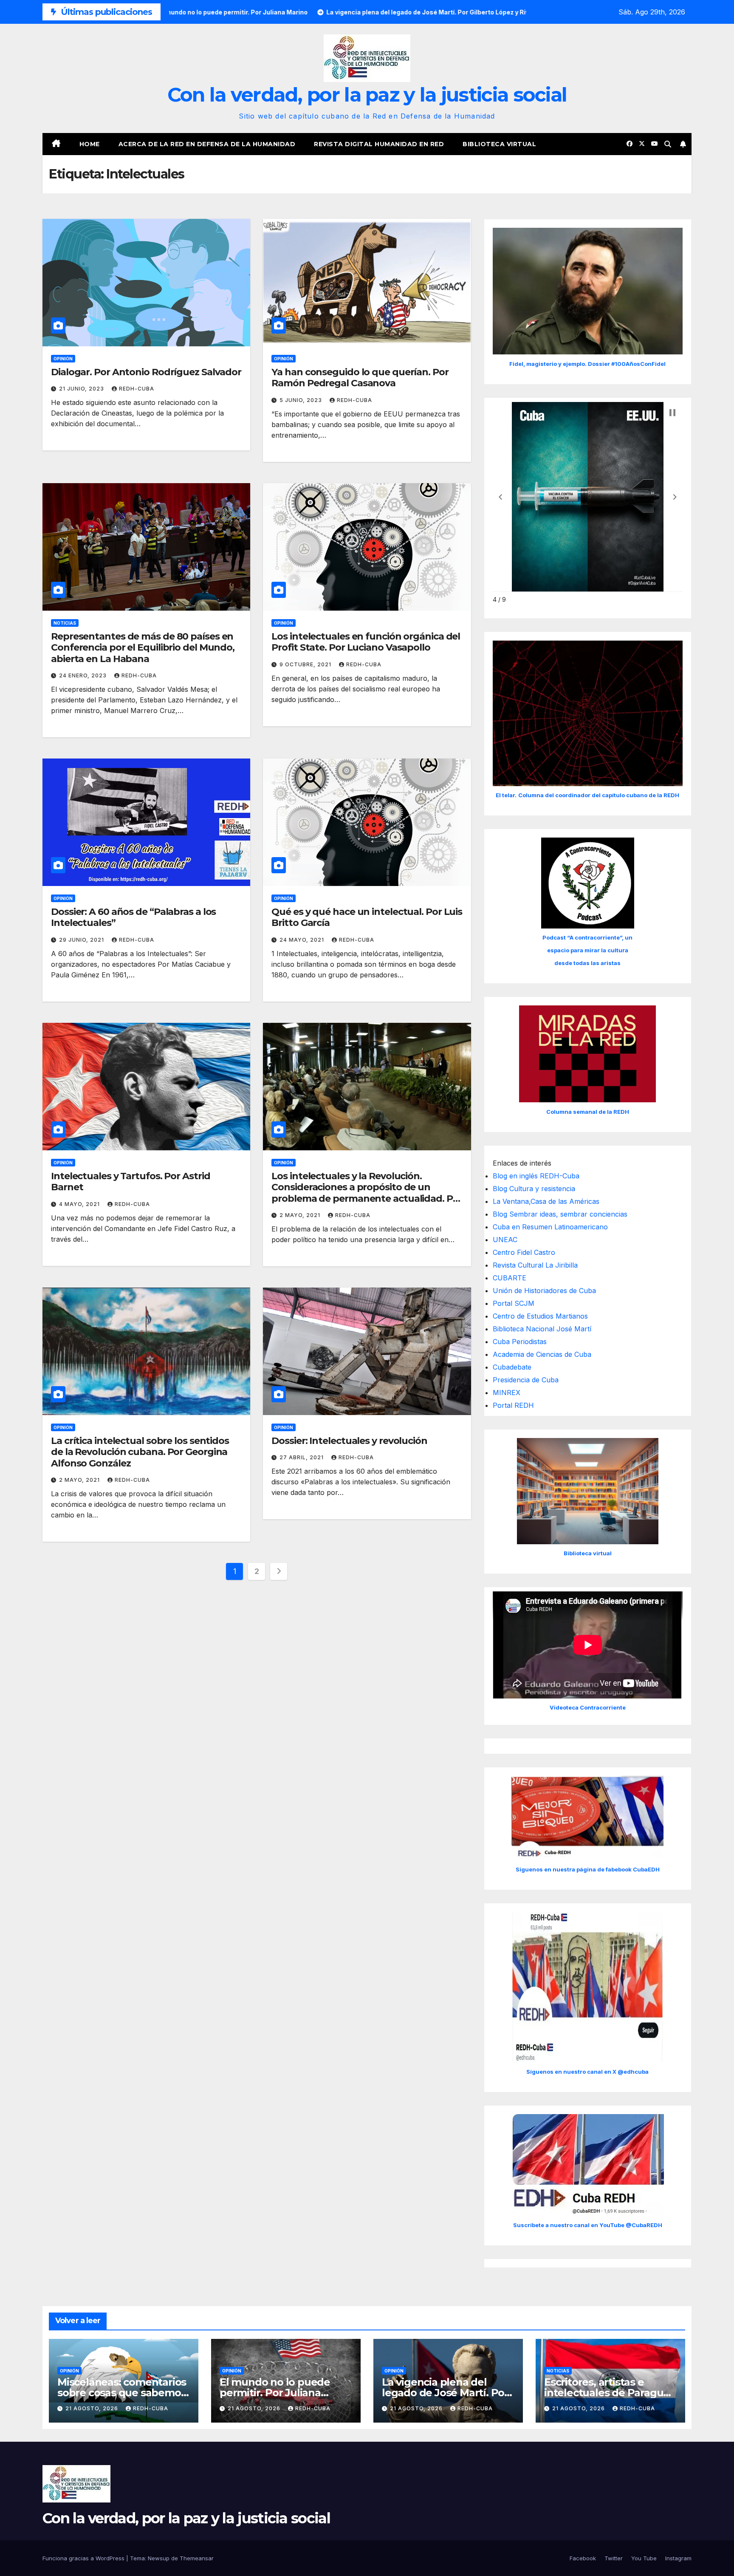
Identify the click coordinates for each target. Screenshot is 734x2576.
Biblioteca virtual (499, 144)
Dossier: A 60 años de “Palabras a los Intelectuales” (133, 917)
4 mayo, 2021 (80, 1204)
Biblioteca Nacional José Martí (542, 1329)
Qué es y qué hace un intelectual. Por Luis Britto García (367, 917)
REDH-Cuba (137, 389)
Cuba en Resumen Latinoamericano (550, 1227)
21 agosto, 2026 (93, 2408)
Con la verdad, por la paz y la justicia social (367, 95)
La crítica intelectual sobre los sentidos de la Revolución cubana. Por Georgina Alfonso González (140, 1452)
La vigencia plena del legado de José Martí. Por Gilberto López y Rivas (445, 2393)
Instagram (678, 2558)
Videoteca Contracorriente (588, 1707)
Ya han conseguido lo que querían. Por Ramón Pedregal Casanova (360, 378)
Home (90, 144)
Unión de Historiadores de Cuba (544, 1291)
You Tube (644, 2558)
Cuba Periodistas (520, 1342)
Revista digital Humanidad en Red (379, 144)
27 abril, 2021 (302, 1457)
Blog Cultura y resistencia (534, 1189)
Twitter (614, 2558)
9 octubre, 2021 (306, 664)
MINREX (507, 1393)
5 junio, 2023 (302, 400)
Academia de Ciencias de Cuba (542, 1354)
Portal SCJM (514, 1303)
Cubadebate (512, 1367)
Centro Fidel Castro (524, 1252)
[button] (668, 144)
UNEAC (505, 1240)
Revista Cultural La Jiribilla (535, 1265)
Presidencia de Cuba (526, 1380)
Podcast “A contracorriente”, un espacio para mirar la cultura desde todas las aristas (587, 950)
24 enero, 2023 (84, 675)
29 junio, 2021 (82, 940)
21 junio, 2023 (82, 389)
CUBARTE (510, 1278)
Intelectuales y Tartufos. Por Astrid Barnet (130, 1182)
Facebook (583, 2558)
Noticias (65, 623)
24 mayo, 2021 (303, 940)
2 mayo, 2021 (301, 1215)
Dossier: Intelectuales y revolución (349, 1441)
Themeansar (197, 2558)
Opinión (63, 359)
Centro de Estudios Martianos (540, 1316)
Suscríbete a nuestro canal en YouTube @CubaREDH (588, 2225)
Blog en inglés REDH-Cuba (536, 1176)
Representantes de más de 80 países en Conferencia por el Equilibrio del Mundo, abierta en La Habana (143, 648)
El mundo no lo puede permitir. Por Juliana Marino (275, 2393)
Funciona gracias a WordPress (84, 2558)
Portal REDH (513, 1405)
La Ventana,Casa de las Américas (546, 1201)
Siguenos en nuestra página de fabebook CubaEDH (588, 1869)
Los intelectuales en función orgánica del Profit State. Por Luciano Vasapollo (366, 642)
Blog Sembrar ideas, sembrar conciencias (560, 1214)
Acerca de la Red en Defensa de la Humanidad (207, 144)
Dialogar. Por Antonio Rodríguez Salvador (146, 372)
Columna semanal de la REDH (588, 1112)
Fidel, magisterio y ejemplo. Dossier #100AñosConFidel (587, 364)
